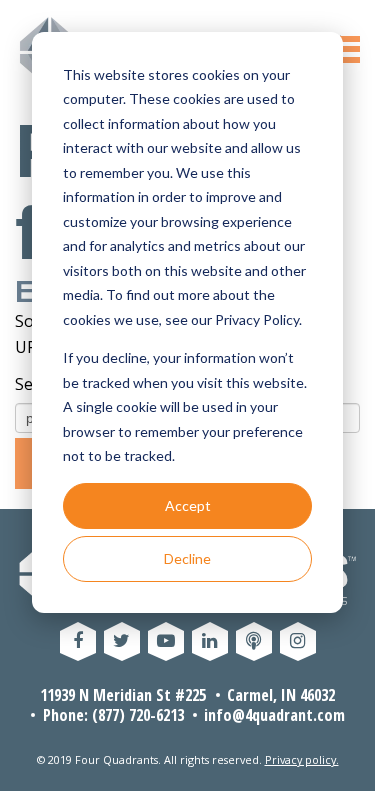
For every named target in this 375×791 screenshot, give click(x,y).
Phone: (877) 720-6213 (113, 715)
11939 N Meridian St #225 (123, 695)
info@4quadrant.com (274, 715)
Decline (187, 558)
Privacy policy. (302, 759)
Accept (188, 505)
